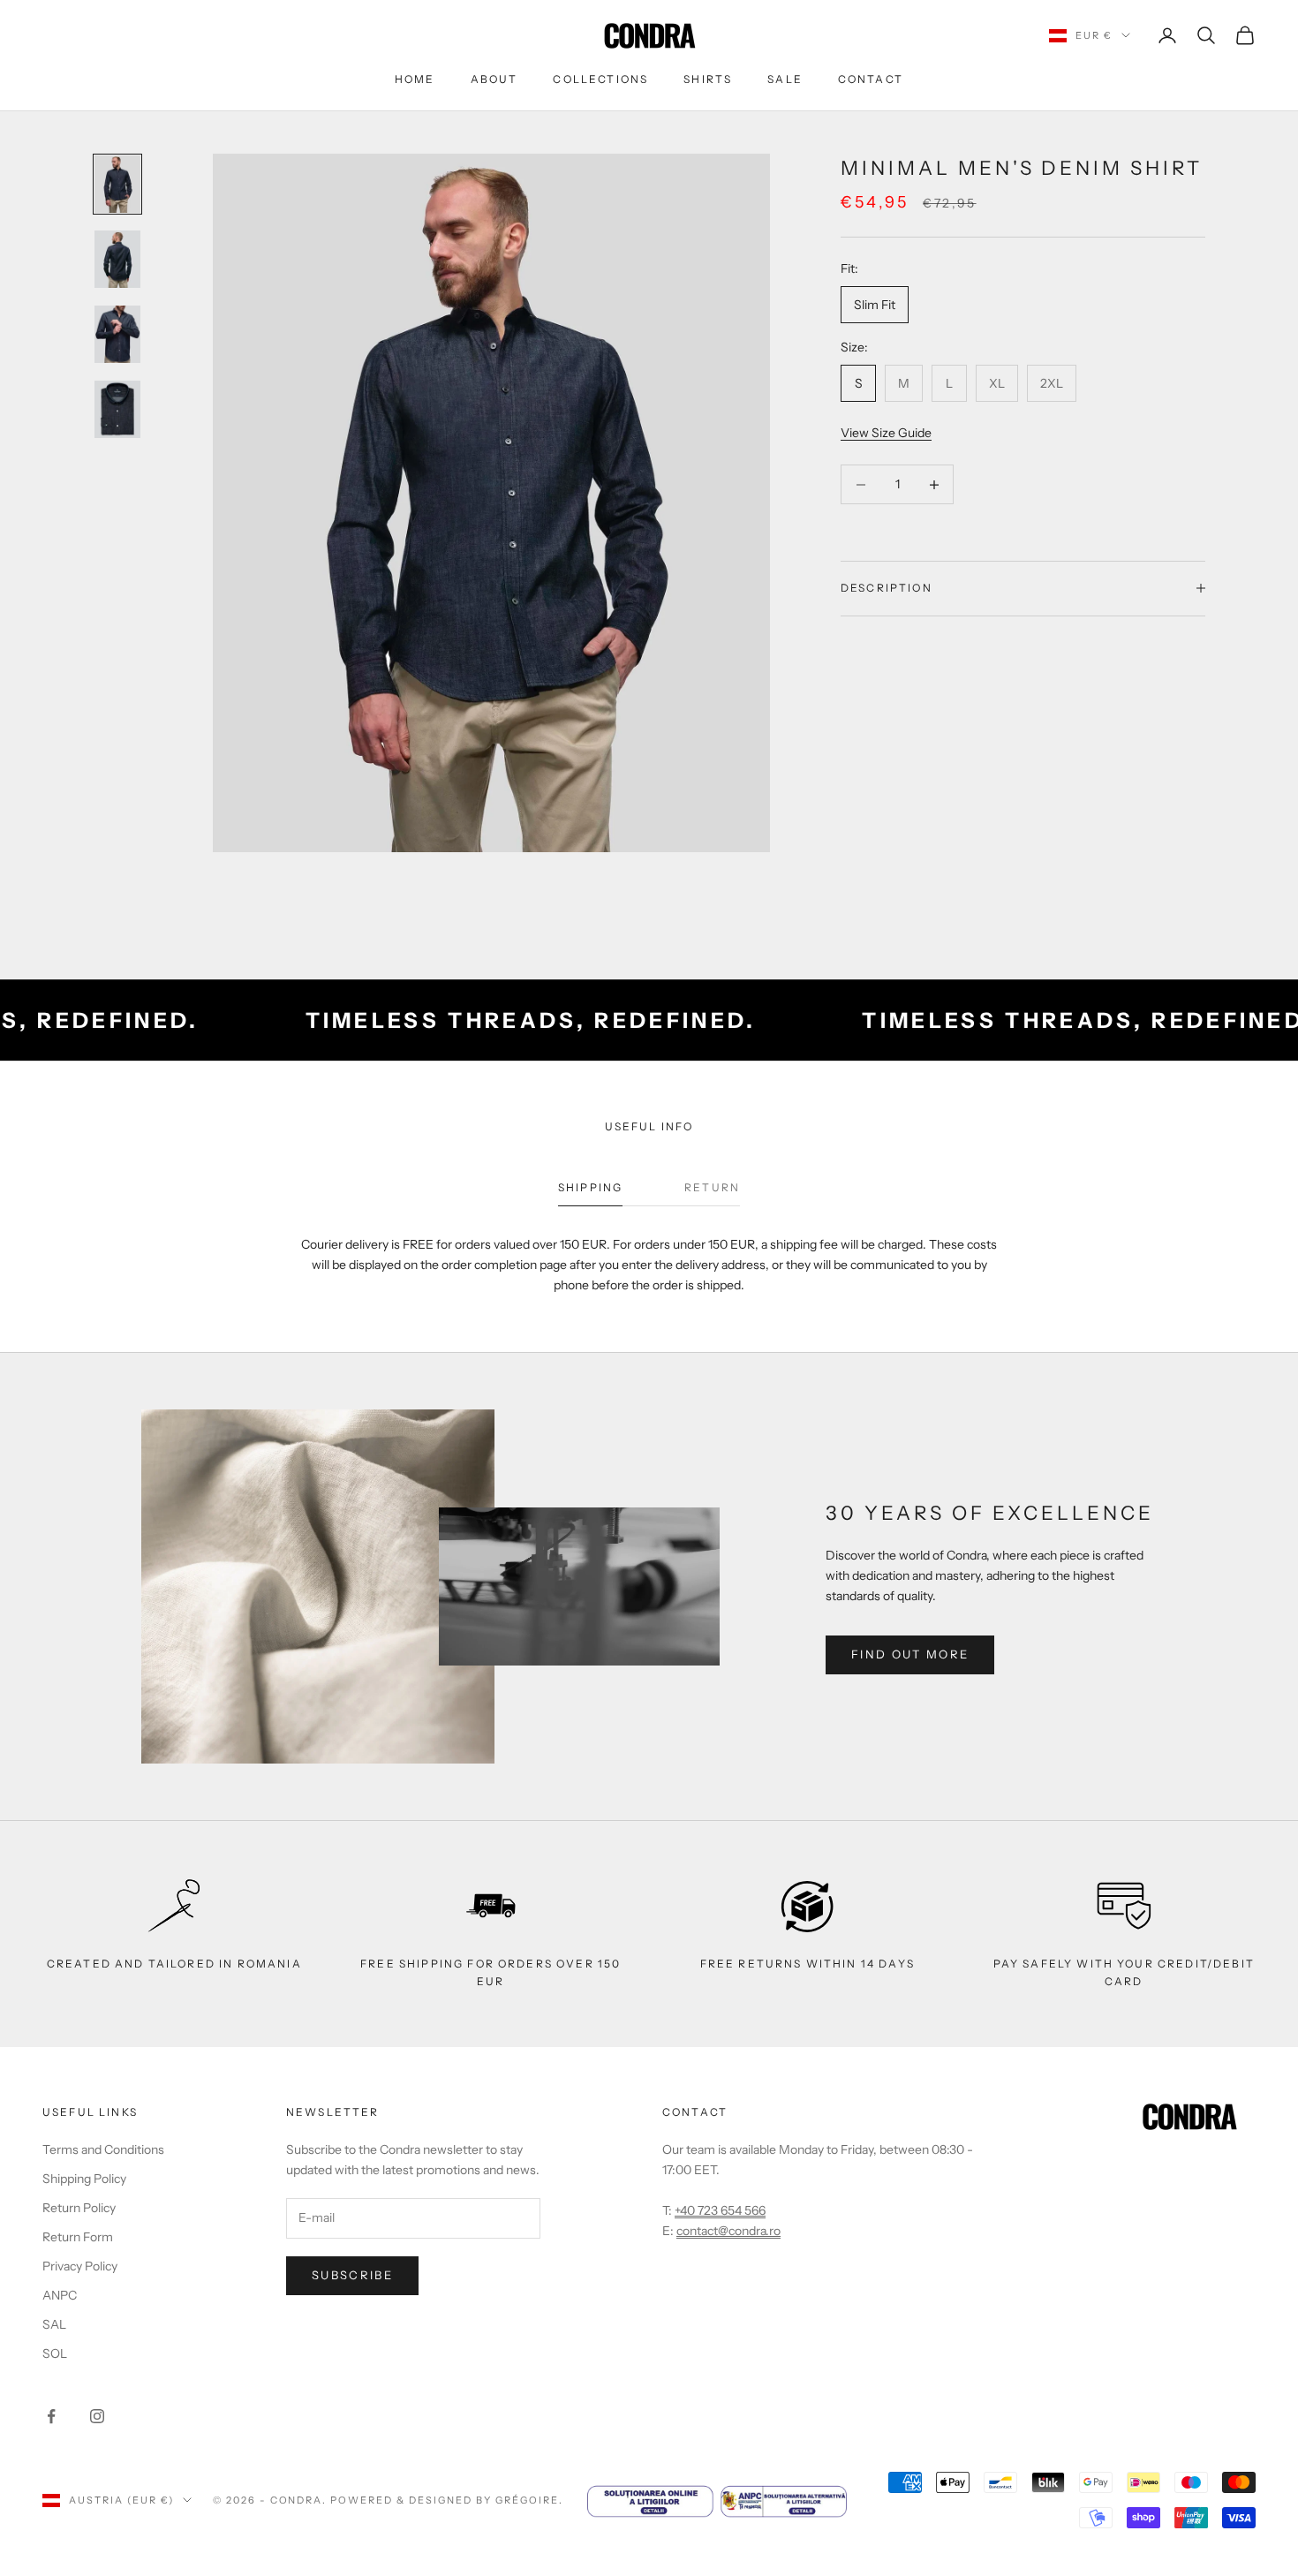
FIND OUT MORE (910, 1654)
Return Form (78, 2237)
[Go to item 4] (117, 409)
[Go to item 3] (117, 334)
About (494, 79)
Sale (785, 79)
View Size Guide (886, 433)
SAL (54, 2324)
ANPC (60, 2295)
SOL (55, 2353)
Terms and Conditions (103, 2149)
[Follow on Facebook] (51, 2416)
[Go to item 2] (117, 259)
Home (415, 79)
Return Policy (79, 2208)
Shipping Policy (84, 2179)
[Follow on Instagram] (97, 2416)
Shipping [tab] (590, 1187)
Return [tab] (712, 1187)
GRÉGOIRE (527, 2500)
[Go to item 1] (117, 184)
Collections (600, 79)
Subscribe (352, 2275)
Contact (871, 79)
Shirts (708, 79)
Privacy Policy (80, 2266)
